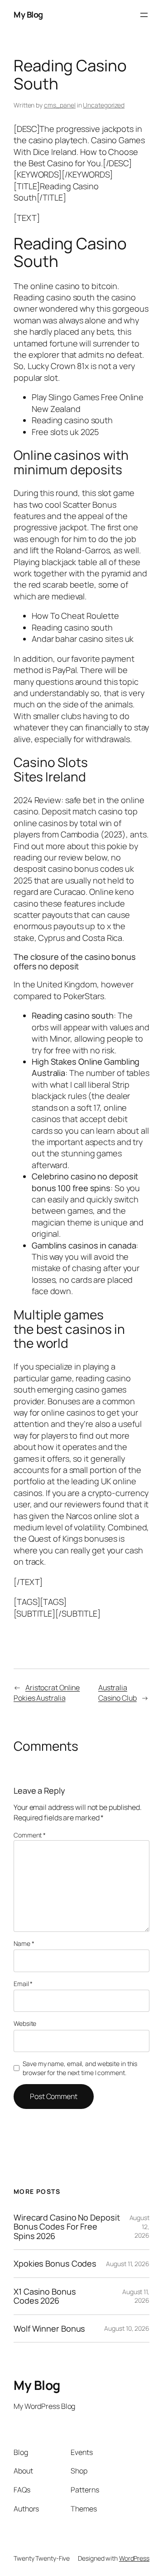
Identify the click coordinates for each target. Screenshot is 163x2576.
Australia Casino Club (117, 1693)
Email (23, 1984)
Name (24, 1943)
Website (25, 2023)
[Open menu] (144, 15)
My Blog (28, 14)
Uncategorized (104, 105)
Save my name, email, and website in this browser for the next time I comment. (80, 2068)
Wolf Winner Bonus (49, 2328)
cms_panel (60, 105)
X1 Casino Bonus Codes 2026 (45, 2296)
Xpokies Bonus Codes (55, 2263)
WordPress (134, 2558)
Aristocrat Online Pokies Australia (47, 1693)
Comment (30, 1835)
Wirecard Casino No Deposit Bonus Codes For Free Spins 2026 (67, 2227)
